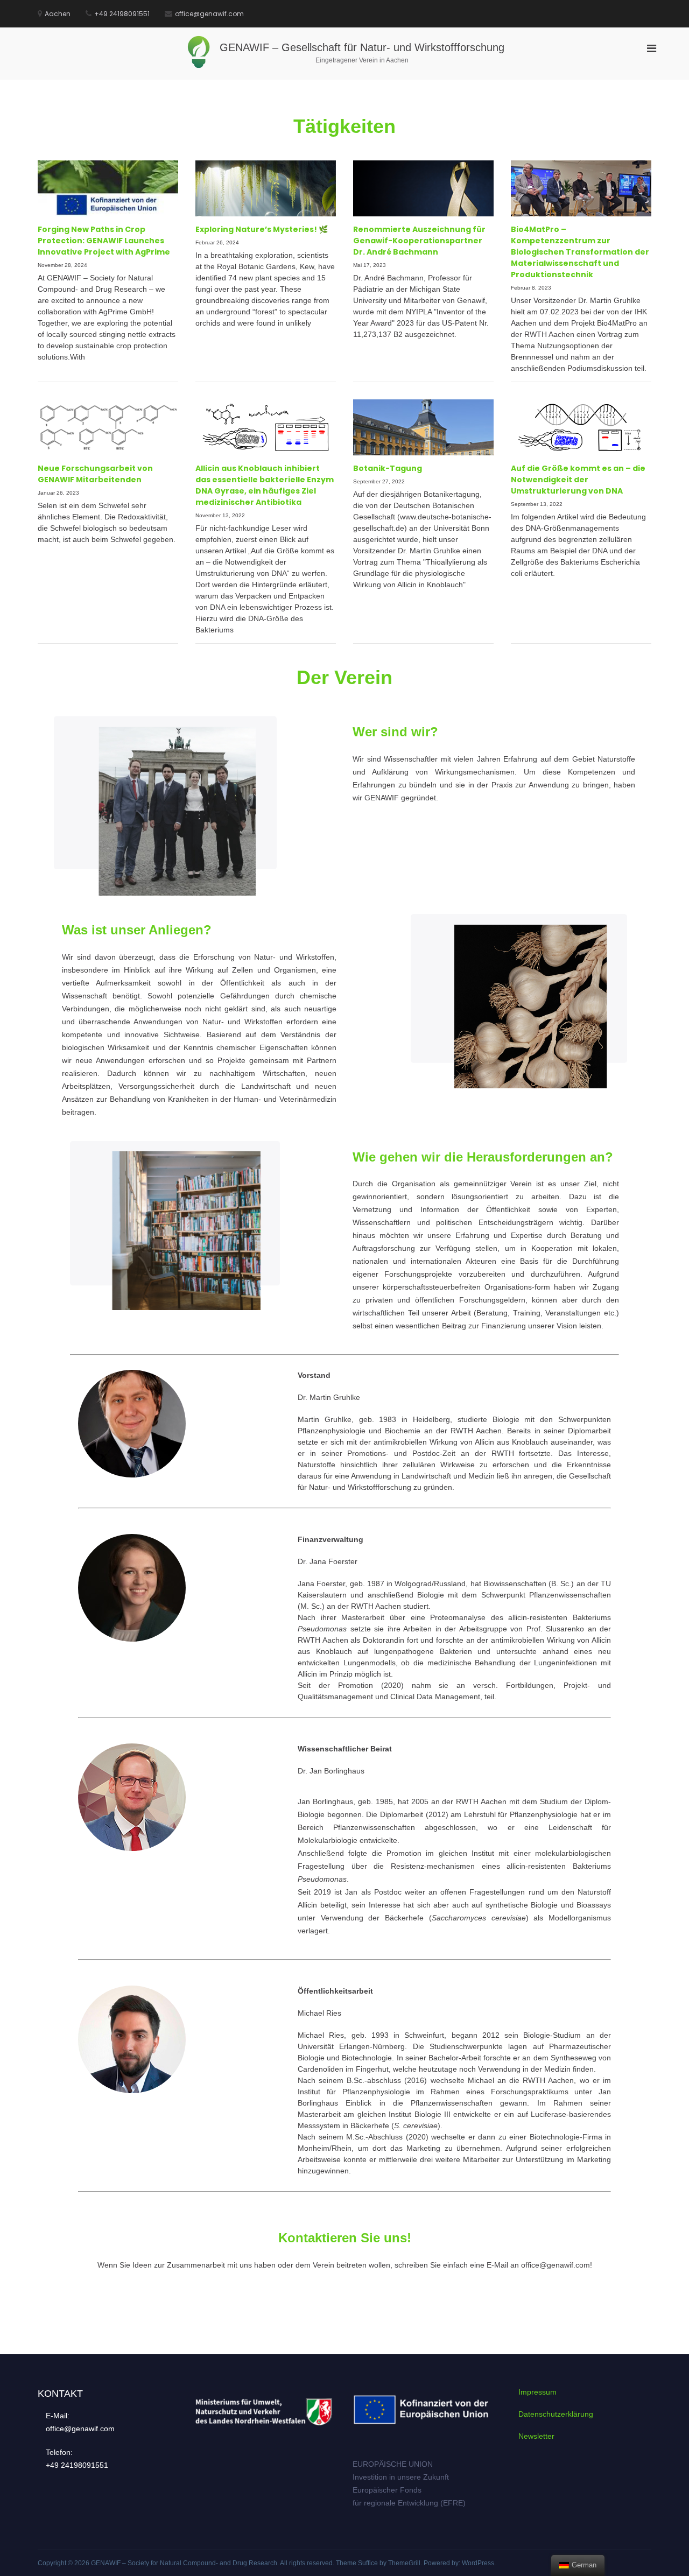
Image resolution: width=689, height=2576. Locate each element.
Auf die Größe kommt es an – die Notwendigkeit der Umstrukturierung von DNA (578, 480)
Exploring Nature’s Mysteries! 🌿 (262, 229)
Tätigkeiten (344, 126)
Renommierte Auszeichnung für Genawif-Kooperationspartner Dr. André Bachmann (419, 241)
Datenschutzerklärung (556, 2414)
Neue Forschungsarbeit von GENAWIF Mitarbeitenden (95, 474)
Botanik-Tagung (388, 468)
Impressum (537, 2392)
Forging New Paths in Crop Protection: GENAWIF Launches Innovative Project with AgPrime (104, 241)
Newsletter (536, 2436)
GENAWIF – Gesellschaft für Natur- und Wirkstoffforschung (362, 47)
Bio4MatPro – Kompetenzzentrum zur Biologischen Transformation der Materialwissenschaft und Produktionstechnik (580, 252)
